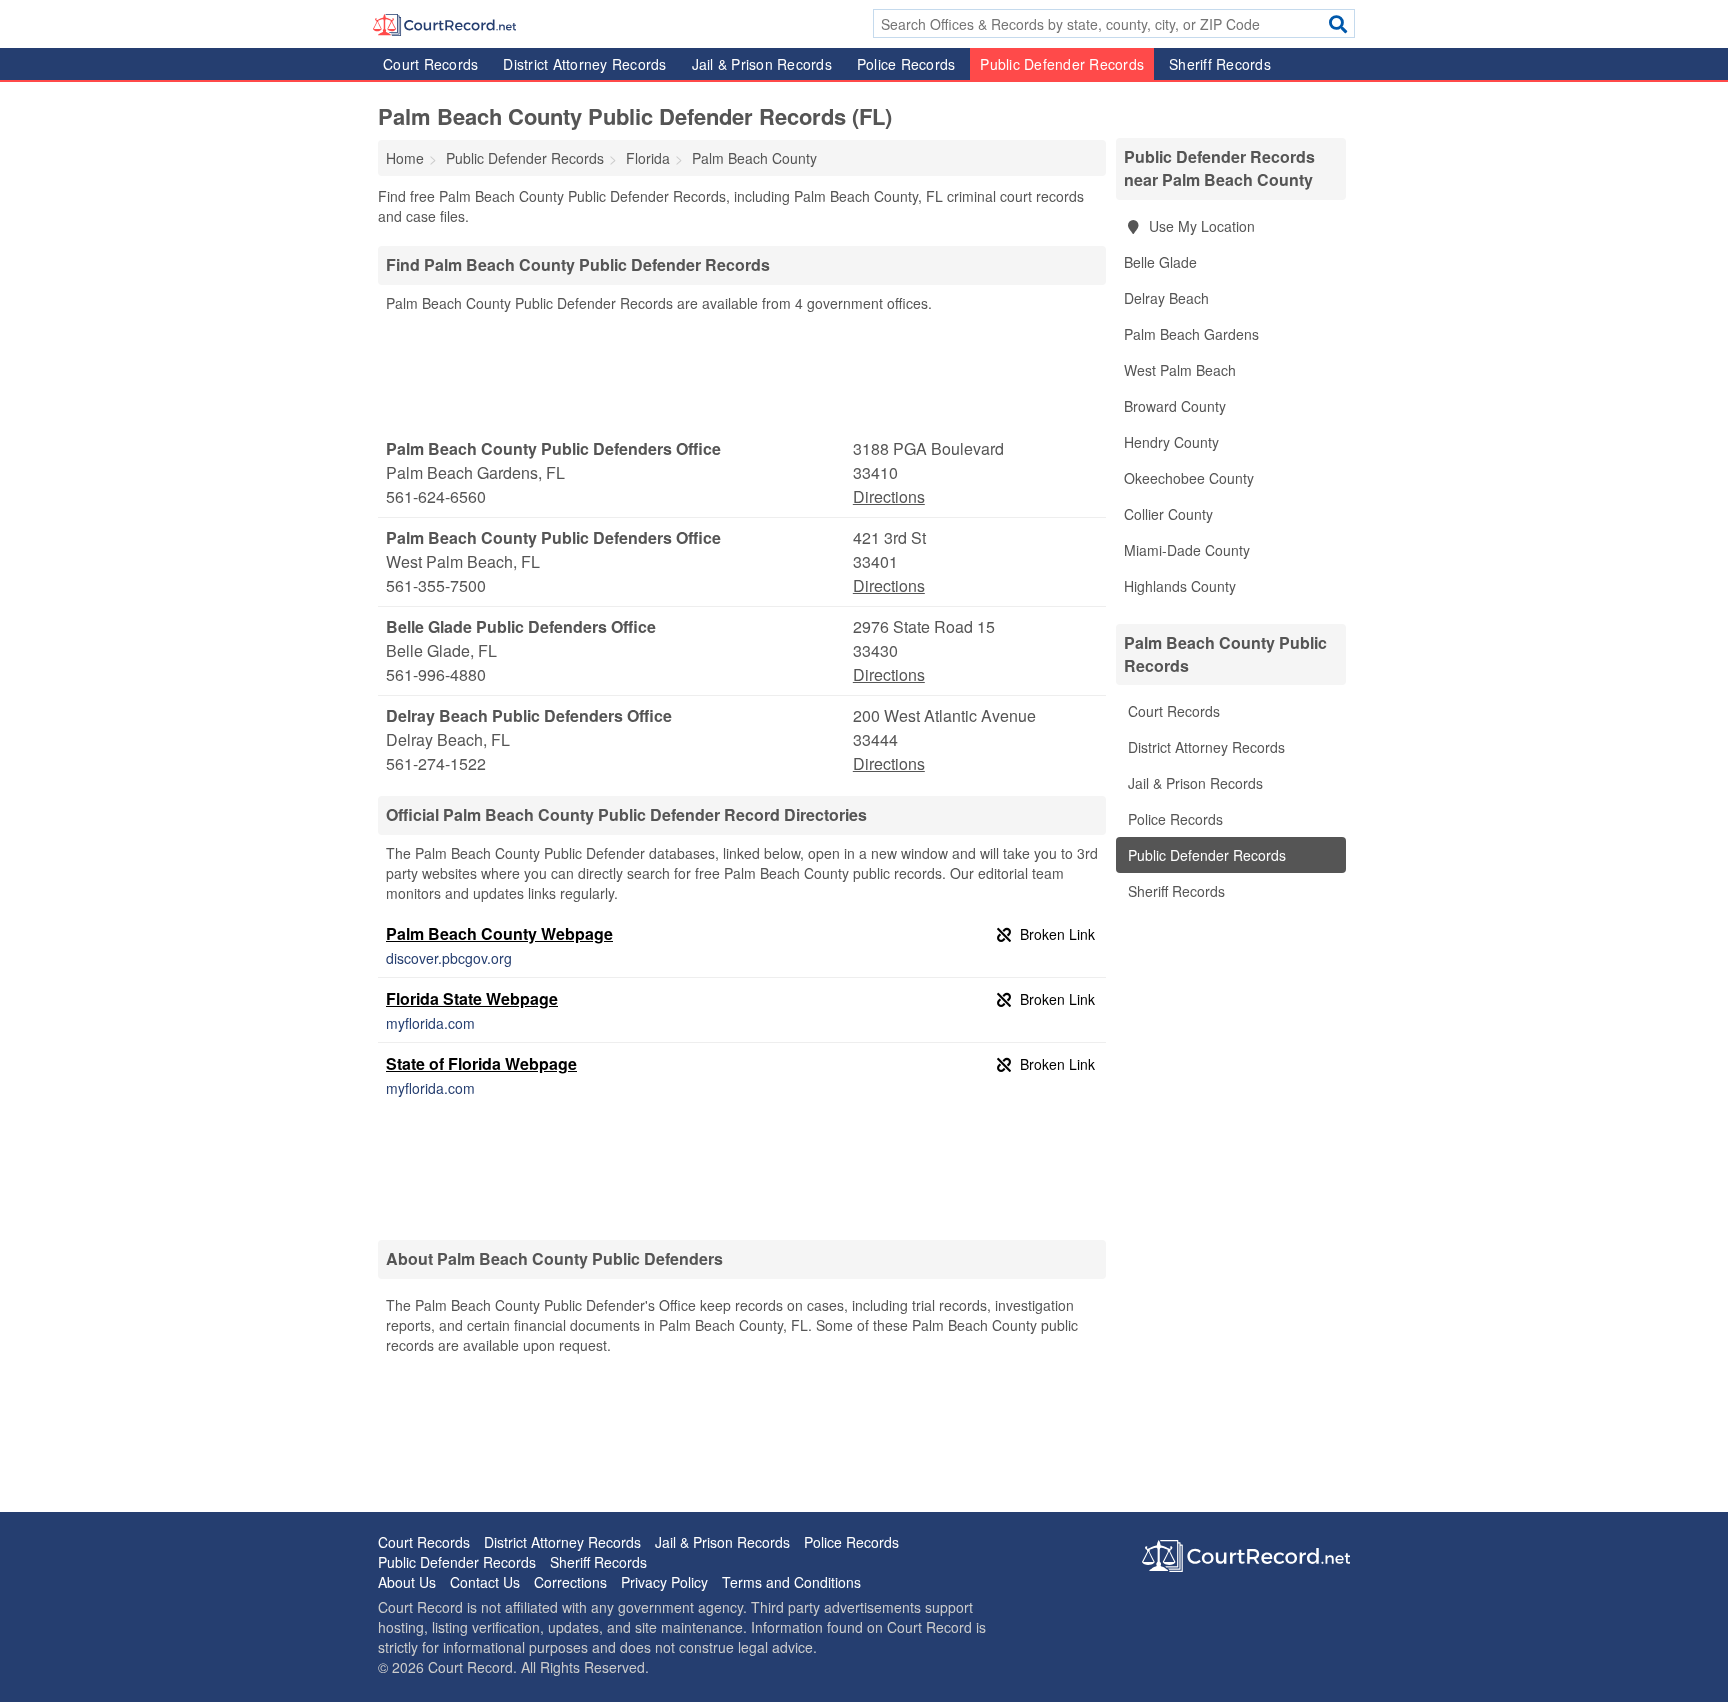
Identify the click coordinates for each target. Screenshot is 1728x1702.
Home (405, 158)
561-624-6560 (436, 496)
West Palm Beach (1180, 370)
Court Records (430, 64)
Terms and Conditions (791, 1582)
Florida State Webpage (472, 998)
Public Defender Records (1062, 64)
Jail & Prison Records (762, 64)
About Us (407, 1582)
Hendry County (1171, 442)
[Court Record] (444, 23)
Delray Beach (1166, 298)
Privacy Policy (664, 1582)
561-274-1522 (436, 763)
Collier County (1168, 514)
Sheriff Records (1220, 64)
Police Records (906, 64)
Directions (889, 496)
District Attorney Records (584, 64)
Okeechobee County (1189, 478)
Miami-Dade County (1187, 550)
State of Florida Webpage (481, 1063)
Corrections (570, 1582)
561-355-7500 (436, 585)
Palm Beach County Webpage (499, 933)
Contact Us (485, 1582)
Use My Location (1200, 226)
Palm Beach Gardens (1191, 334)
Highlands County (1180, 586)
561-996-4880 (436, 674)
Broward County (1175, 406)
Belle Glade (1160, 262)
